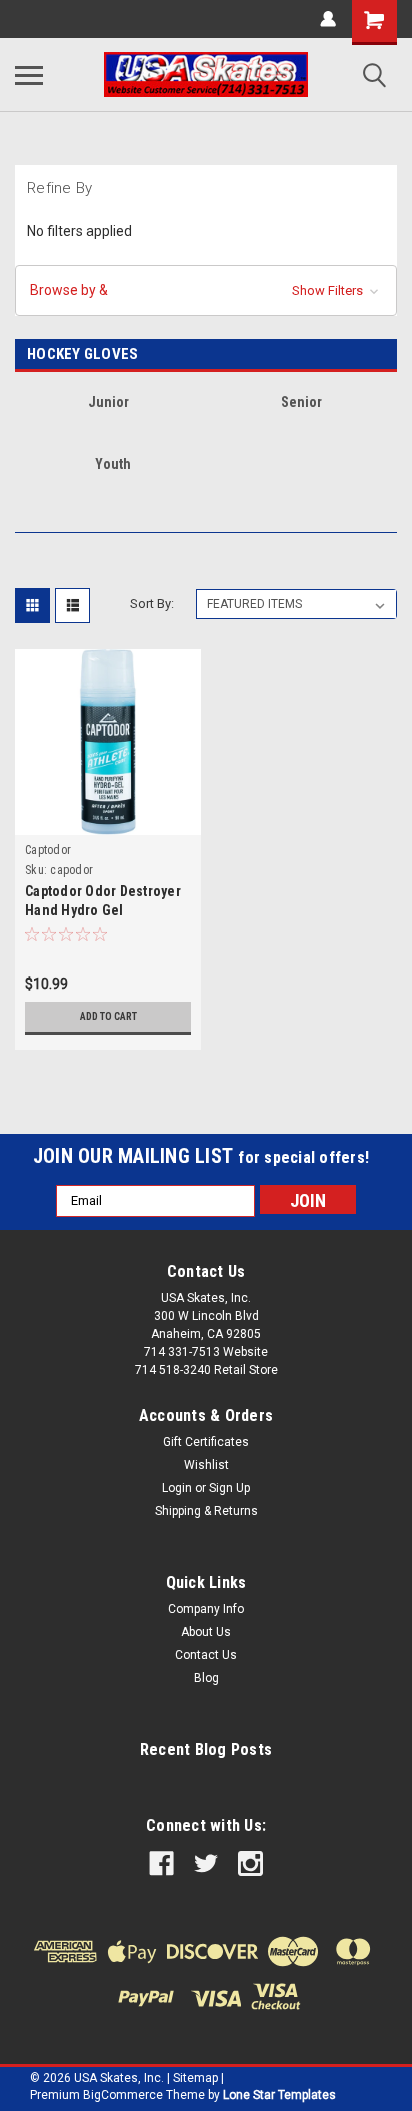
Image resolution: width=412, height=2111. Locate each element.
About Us (206, 1632)
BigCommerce (123, 2095)
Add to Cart (108, 1016)
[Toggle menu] (29, 75)
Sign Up (229, 1488)
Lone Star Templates (279, 2095)
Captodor (48, 850)
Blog (206, 1678)
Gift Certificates (206, 1442)
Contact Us (206, 1655)
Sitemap (195, 2078)
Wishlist (206, 1465)
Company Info (206, 1609)
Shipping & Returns (206, 1511)
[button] (206, 290)
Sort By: (152, 603)
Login (177, 1488)
